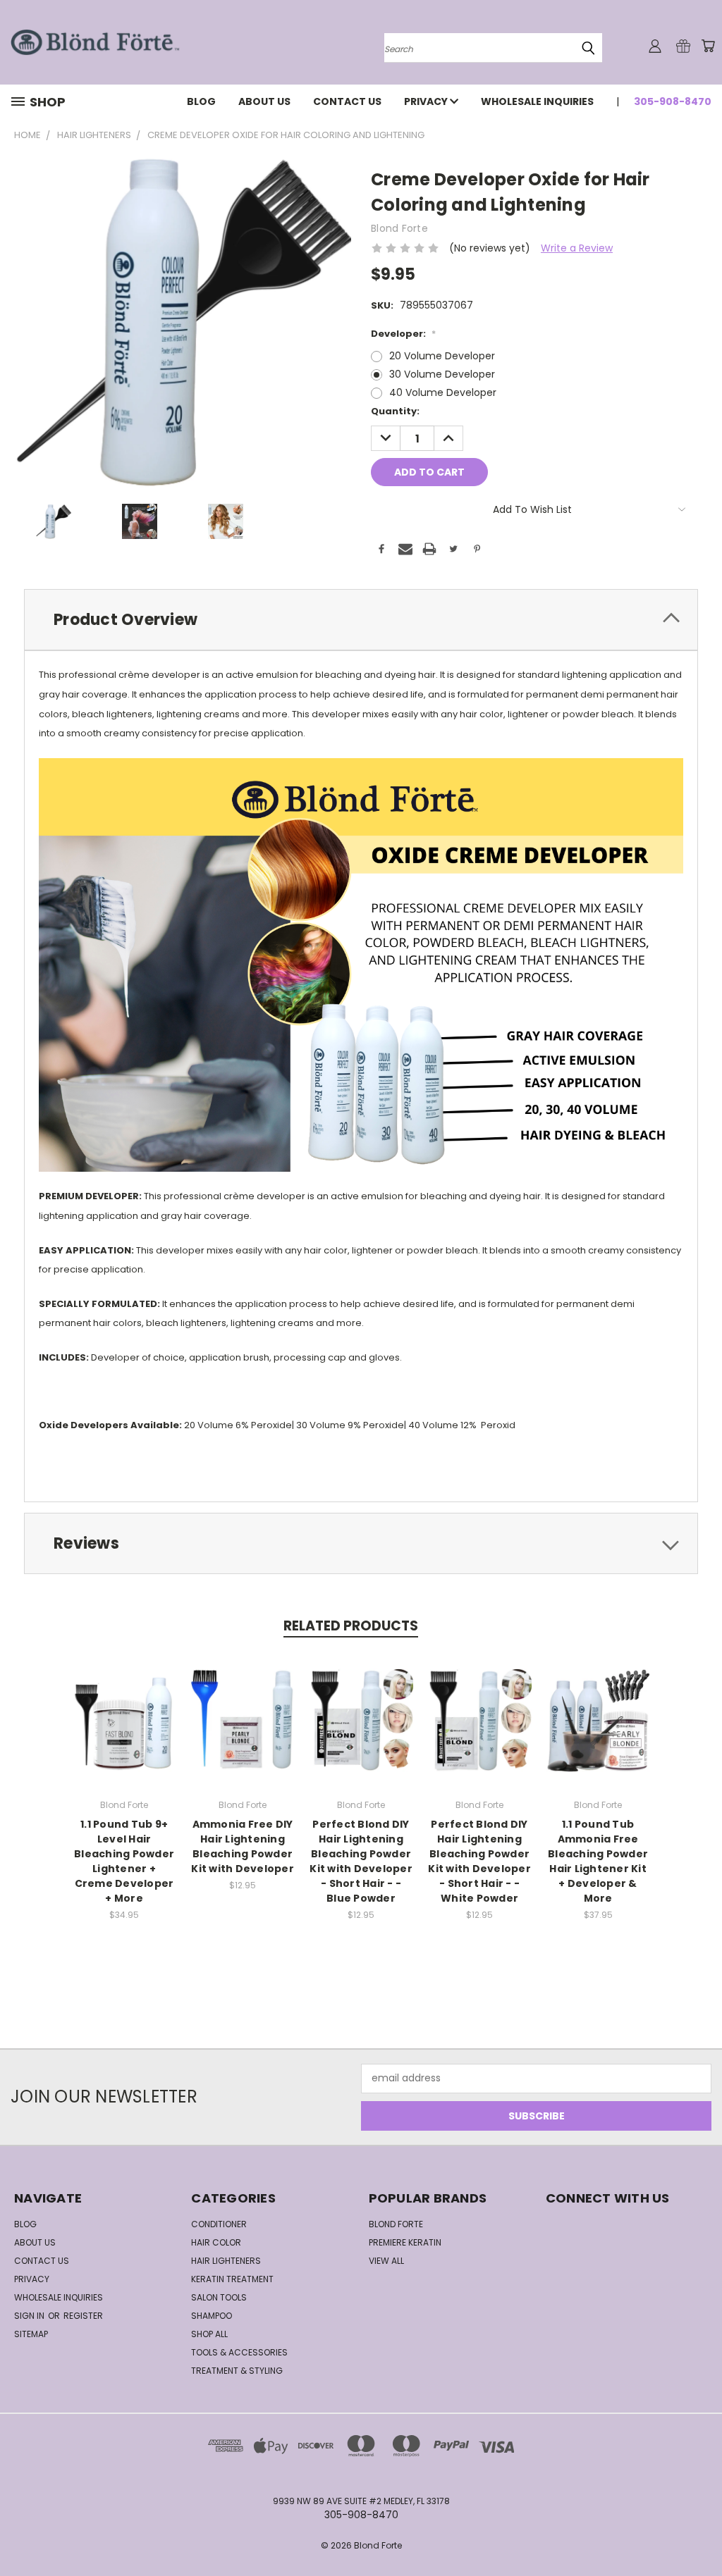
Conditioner (219, 2224)
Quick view (124, 1705)
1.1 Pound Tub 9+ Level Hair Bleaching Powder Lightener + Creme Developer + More (124, 1861)
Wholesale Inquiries (537, 101)
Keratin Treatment (232, 2279)
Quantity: (395, 411)
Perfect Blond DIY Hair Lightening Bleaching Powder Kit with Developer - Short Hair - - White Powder (479, 1861)
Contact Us (347, 101)
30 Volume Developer (442, 374)
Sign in (30, 2316)
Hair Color (216, 2242)
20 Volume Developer (442, 356)
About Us (264, 101)
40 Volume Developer (443, 392)
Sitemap (31, 2334)
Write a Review (577, 248)
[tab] (361, 620)
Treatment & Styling (237, 2371)
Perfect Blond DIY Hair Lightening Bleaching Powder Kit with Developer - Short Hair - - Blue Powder (361, 1861)
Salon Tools (219, 2297)
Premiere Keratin (405, 2242)
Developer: (403, 334)
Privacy (427, 101)
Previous (700, 2532)
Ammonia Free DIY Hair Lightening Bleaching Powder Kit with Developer (243, 1846)
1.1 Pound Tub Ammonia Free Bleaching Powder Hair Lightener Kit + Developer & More (598, 1861)
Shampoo (212, 2316)
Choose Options (124, 1731)
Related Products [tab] (351, 1626)
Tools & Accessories (239, 2352)
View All (386, 2261)
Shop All (209, 2334)
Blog (201, 101)
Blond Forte (396, 2224)
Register (83, 2316)
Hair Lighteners (226, 2261)
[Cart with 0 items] (708, 46)
